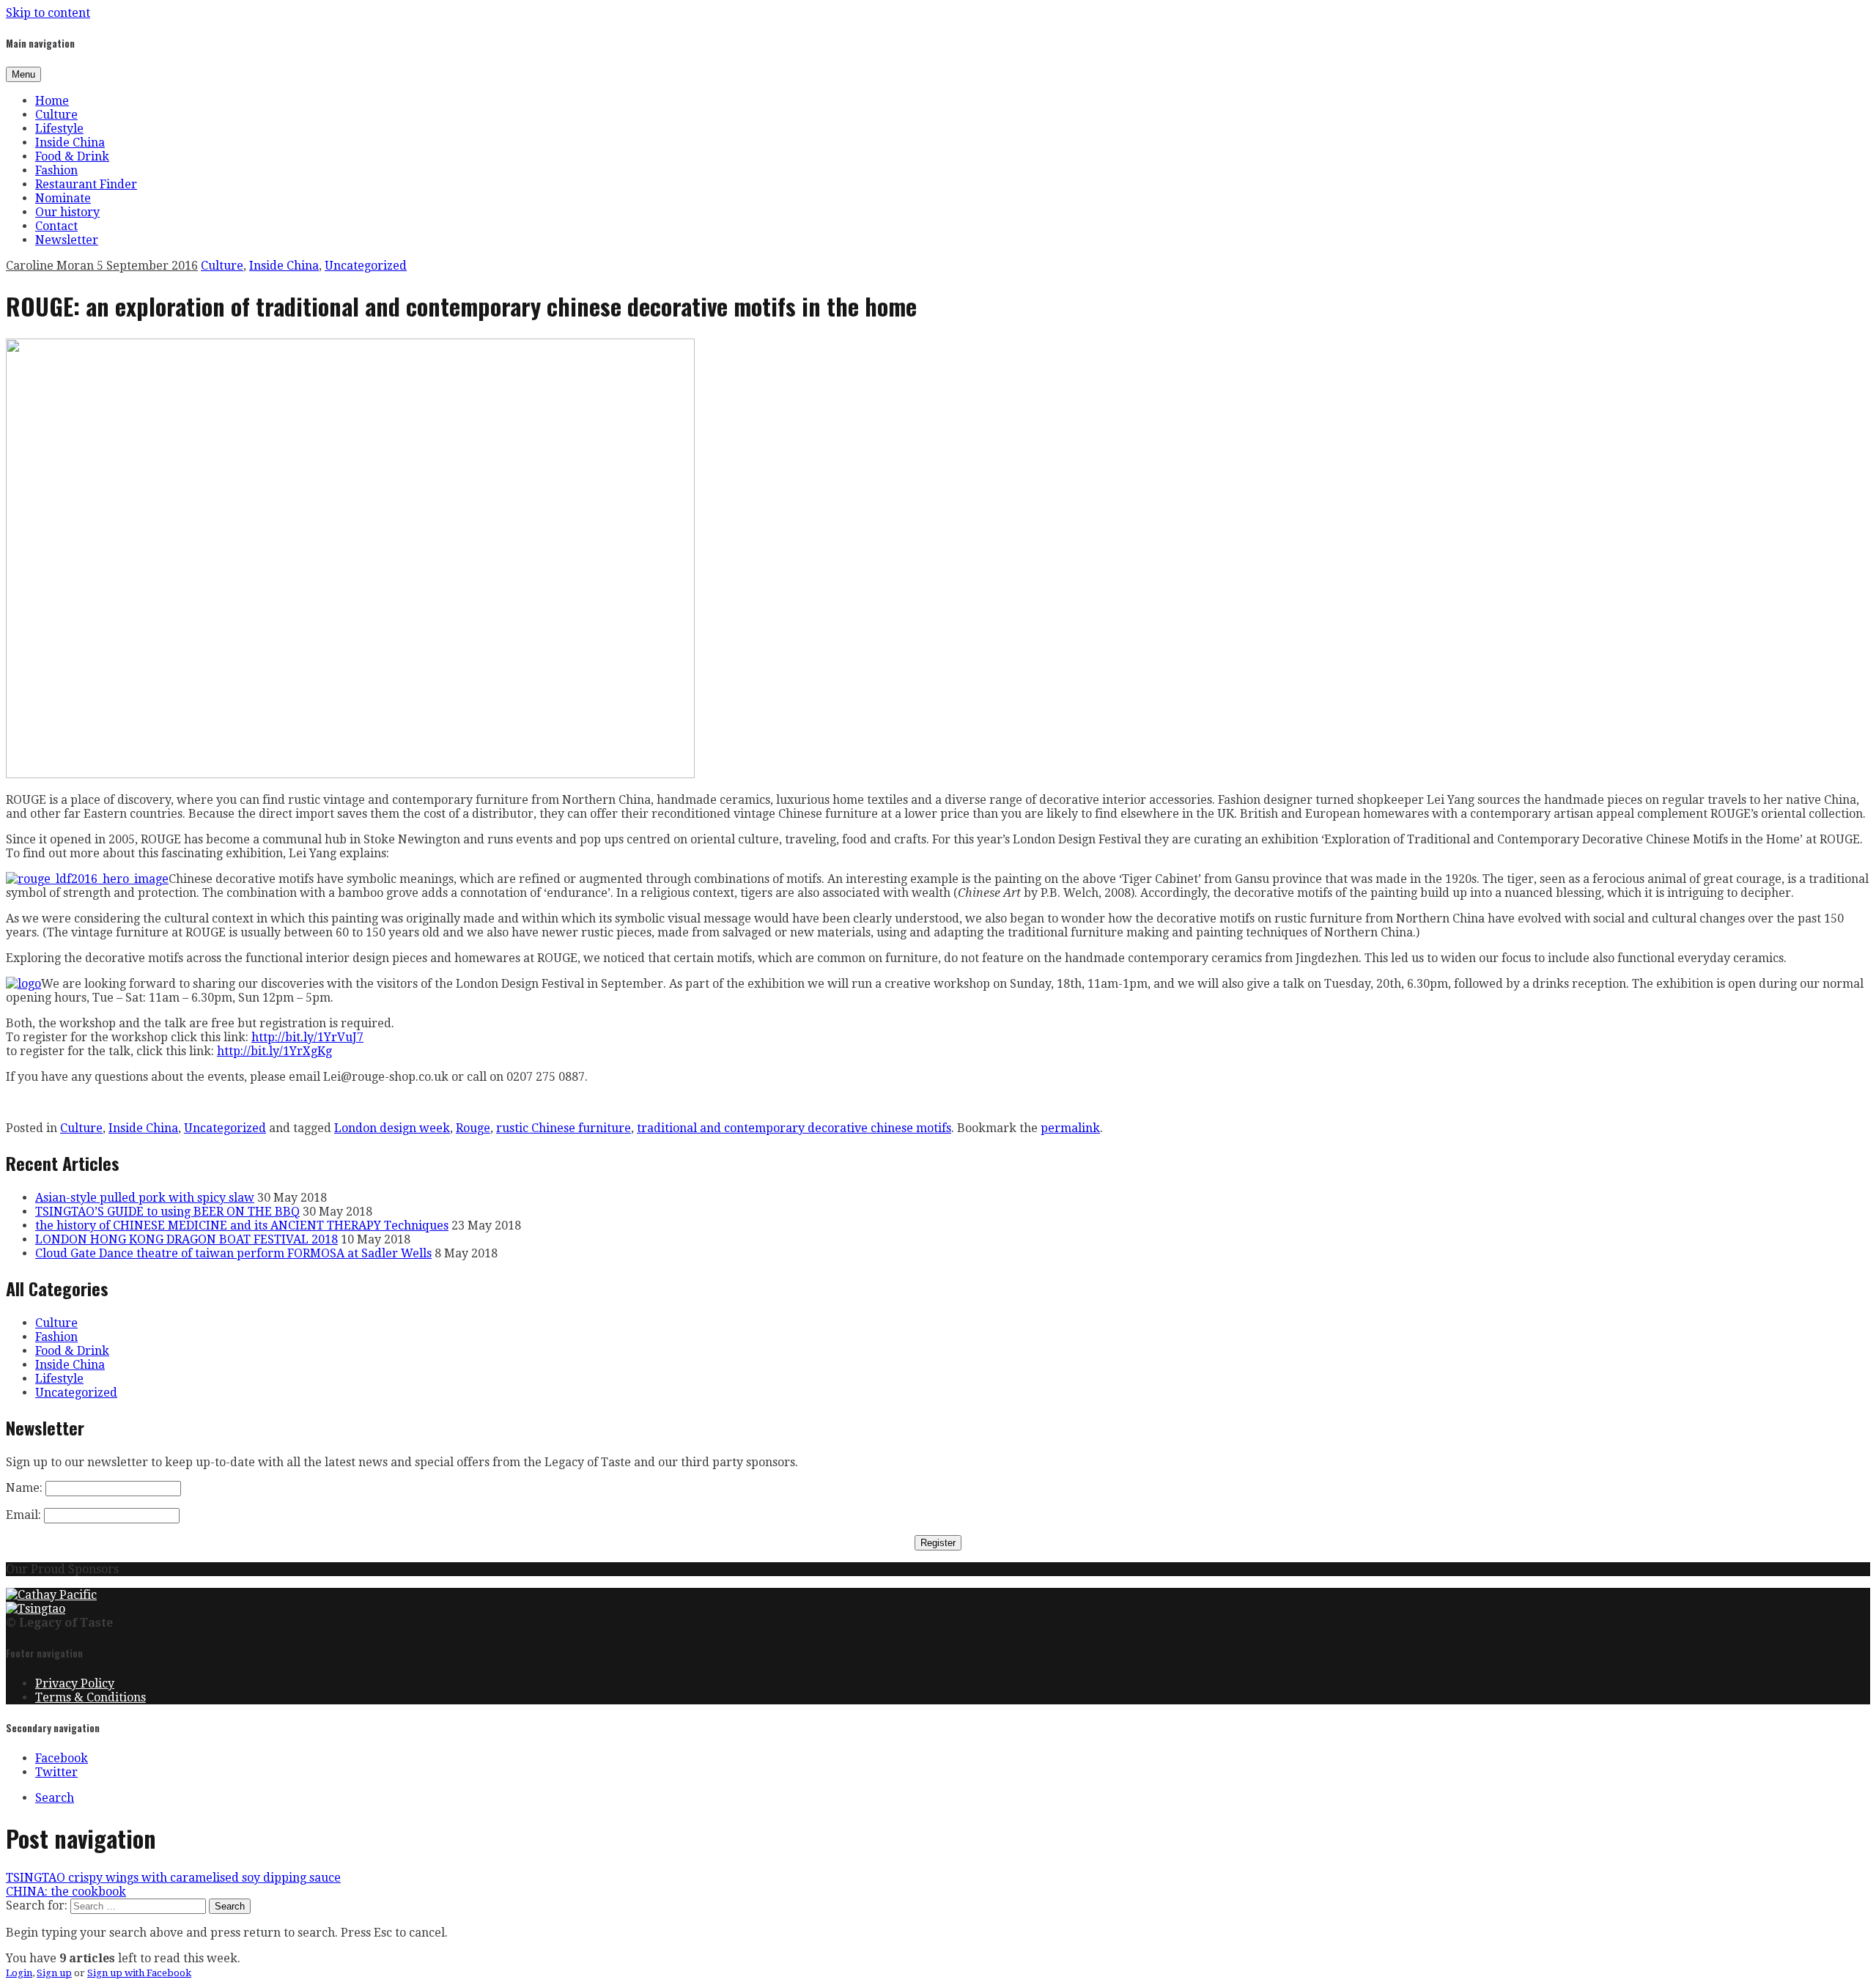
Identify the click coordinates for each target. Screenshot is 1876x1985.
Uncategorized (366, 266)
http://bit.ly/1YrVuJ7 (307, 1037)
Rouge (473, 1128)
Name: (24, 1488)
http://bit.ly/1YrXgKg (274, 1051)
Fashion (56, 170)
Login (19, 1973)
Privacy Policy (75, 1683)
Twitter (56, 1772)
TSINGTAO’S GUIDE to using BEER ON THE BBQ (167, 1212)
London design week (392, 1128)
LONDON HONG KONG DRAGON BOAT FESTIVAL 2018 (187, 1239)
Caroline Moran (51, 266)
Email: (23, 1515)
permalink (1070, 1128)
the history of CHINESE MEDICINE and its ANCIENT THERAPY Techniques (242, 1226)
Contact (56, 226)
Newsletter (67, 240)
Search (55, 1798)
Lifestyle (59, 129)
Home (52, 101)
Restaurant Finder (86, 184)
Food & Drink (72, 156)
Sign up (54, 1973)
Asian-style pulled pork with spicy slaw (145, 1198)
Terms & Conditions (91, 1697)
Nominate (63, 198)
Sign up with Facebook (139, 1973)
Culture (56, 115)
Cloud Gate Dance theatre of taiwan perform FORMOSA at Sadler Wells (233, 1253)
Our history (67, 212)
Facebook (62, 1758)
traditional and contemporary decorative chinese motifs (794, 1128)
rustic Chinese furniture (564, 1128)
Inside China (70, 143)
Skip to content (48, 13)
